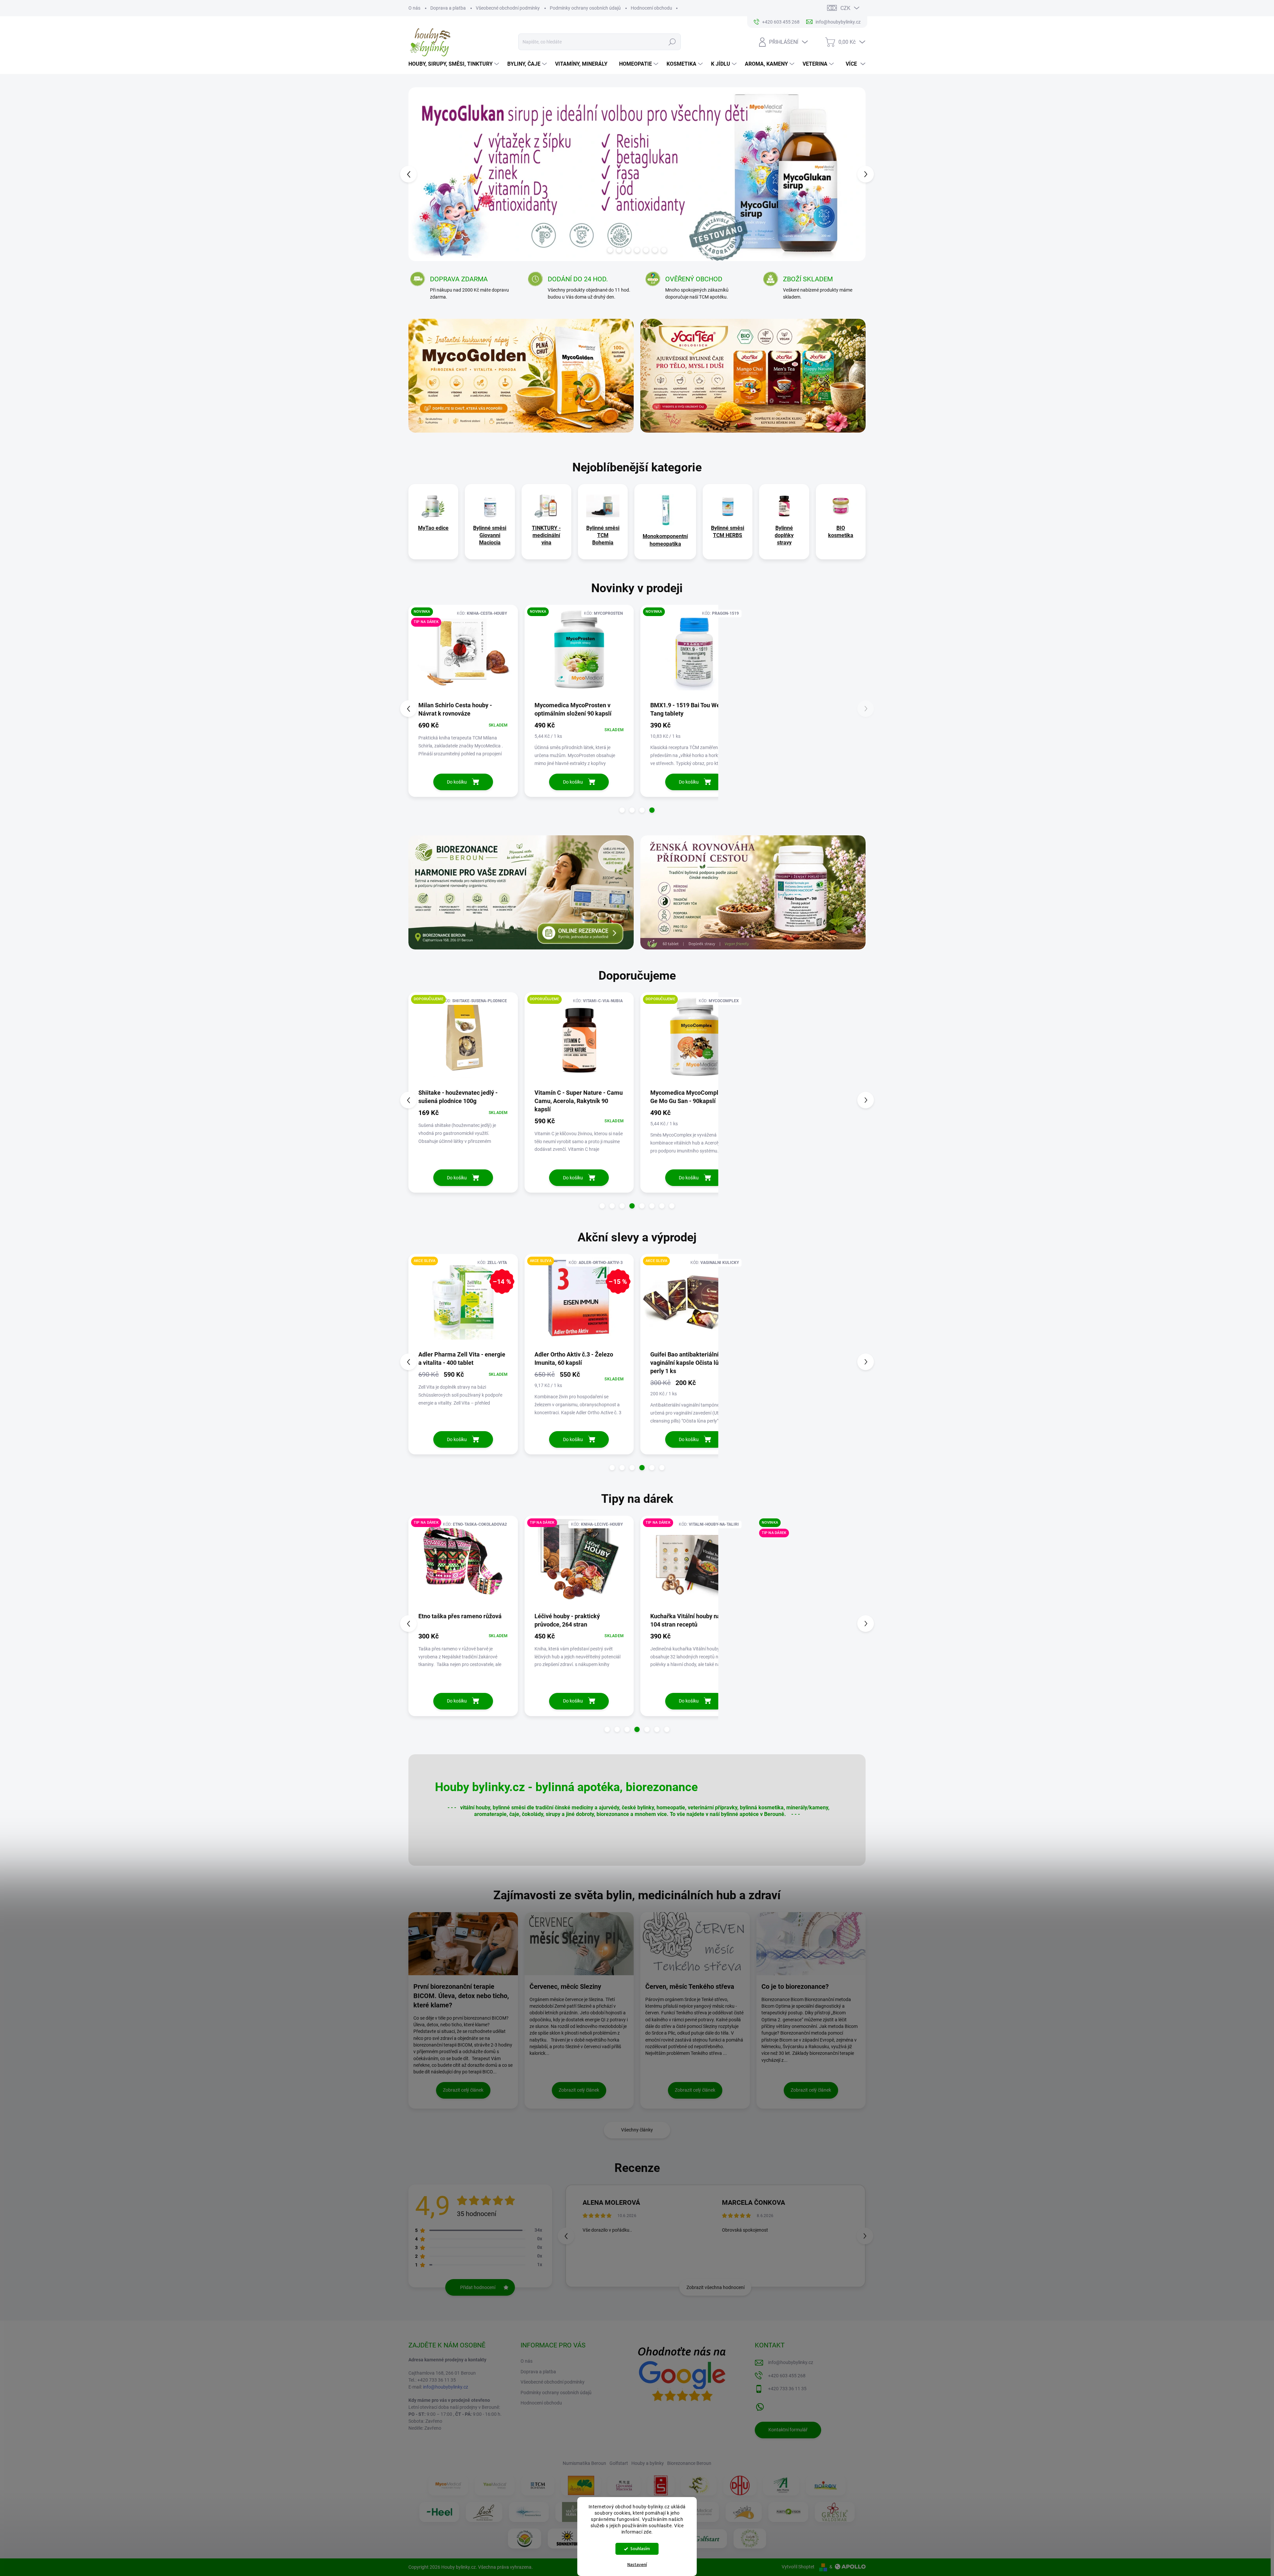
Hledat (672, 42)
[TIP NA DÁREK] (463, 1564)
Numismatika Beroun (584, 2463)
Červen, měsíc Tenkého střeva (690, 1986)
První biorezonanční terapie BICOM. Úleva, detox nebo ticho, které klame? (461, 1996)
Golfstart (619, 2463)
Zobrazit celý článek (463, 2090)
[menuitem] (455, 64)
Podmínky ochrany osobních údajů (585, 8)
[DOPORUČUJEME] (463, 1040)
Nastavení (637, 2565)
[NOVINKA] (463, 653)
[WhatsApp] (760, 2405)
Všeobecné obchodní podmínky (508, 8)
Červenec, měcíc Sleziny (565, 1986)
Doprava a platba (448, 8)
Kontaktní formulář (788, 2430)
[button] (421, 174)
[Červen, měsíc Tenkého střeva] (695, 1944)
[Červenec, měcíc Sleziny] (579, 1944)
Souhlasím (640, 2549)
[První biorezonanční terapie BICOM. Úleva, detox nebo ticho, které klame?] (463, 1944)
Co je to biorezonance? (795, 1986)
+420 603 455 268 (787, 2376)
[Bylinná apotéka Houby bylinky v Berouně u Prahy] (750, 2539)
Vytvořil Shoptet (798, 2567)
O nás (414, 8)
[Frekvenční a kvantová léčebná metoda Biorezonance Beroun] (529, 2512)
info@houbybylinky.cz (446, 2387)
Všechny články (637, 2130)
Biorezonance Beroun (689, 2463)
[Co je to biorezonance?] (811, 1944)
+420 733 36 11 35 (787, 2389)
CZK (845, 8)
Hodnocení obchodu (651, 8)
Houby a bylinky (648, 2463)
